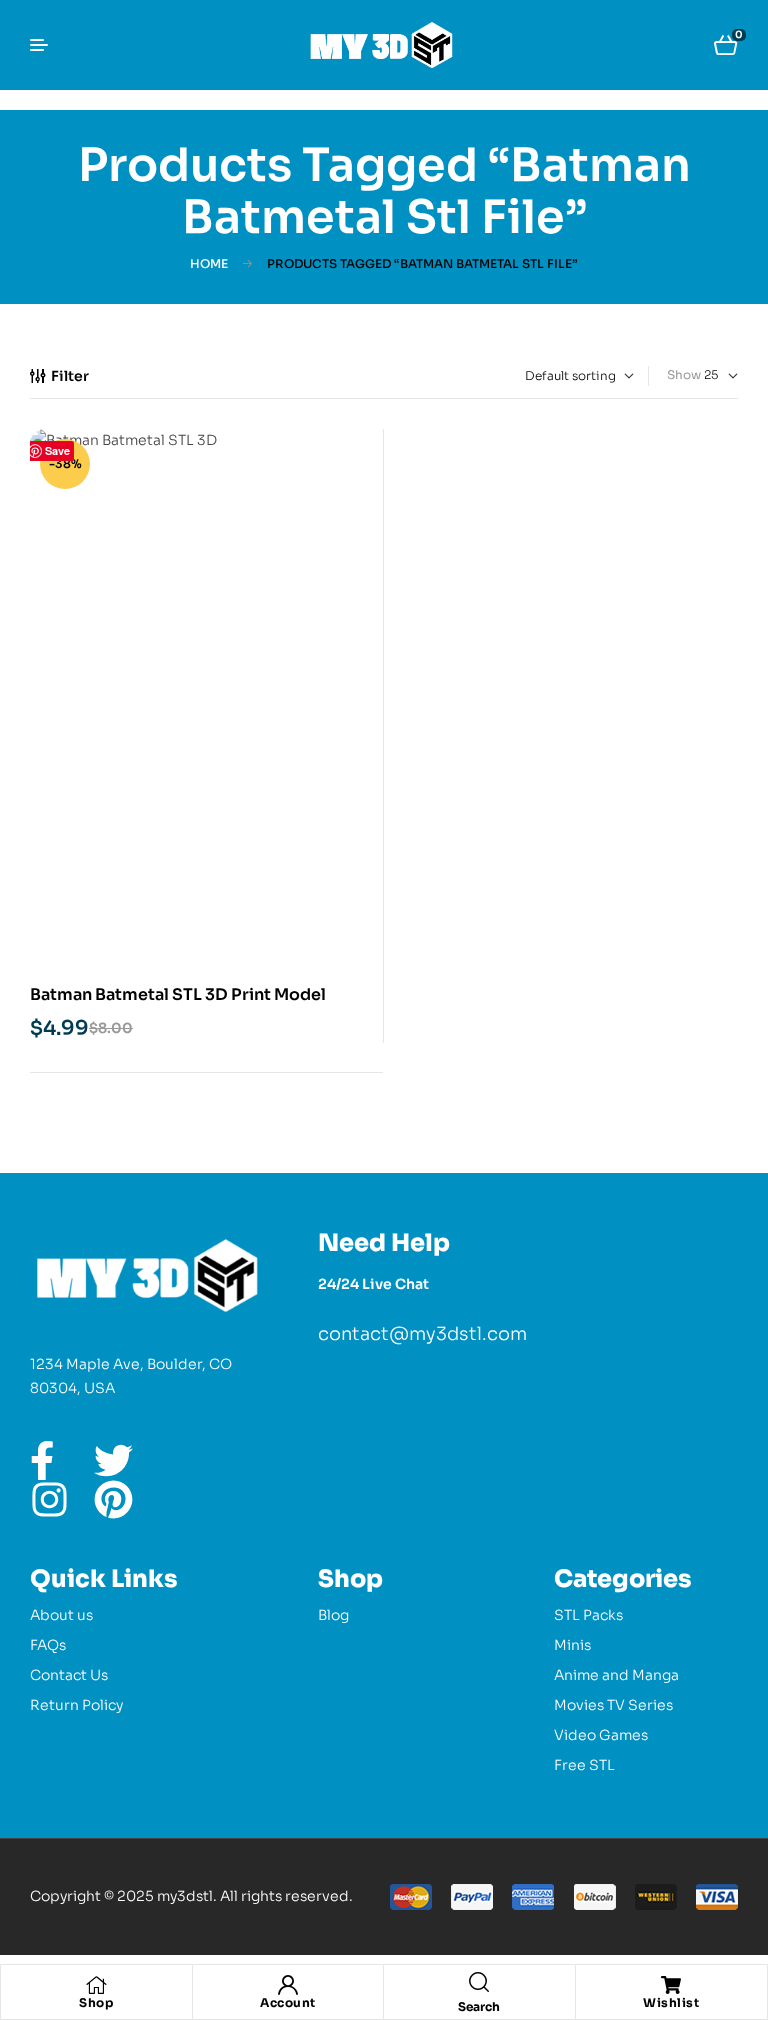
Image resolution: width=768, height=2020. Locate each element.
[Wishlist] (671, 1985)
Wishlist (671, 2002)
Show (684, 374)
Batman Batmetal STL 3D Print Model (178, 994)
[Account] (288, 1985)
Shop (96, 2002)
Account (288, 2002)
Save (57, 450)
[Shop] (96, 1985)
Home (209, 263)
